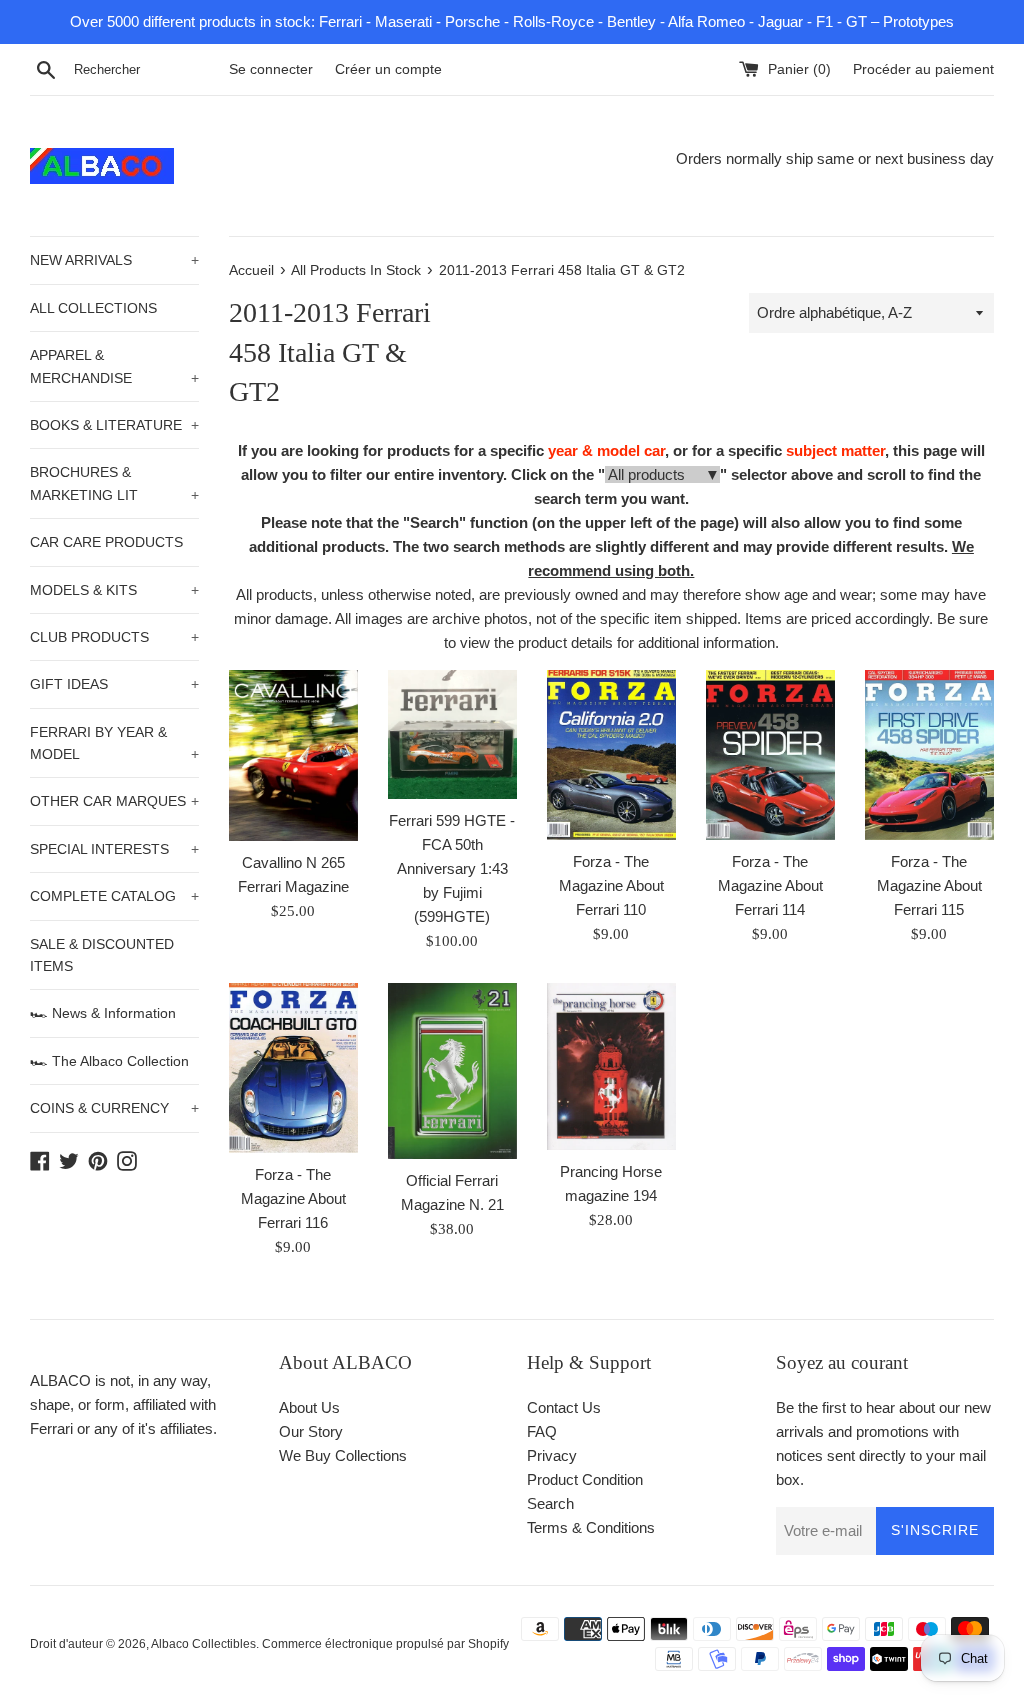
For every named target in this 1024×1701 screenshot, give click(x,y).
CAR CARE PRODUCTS (106, 542)
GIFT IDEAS (114, 684)
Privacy (552, 1455)
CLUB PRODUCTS (114, 637)
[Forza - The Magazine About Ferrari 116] (293, 1068)
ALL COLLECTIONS (93, 308)
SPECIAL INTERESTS (114, 849)
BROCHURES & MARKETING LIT (114, 483)
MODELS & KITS (114, 590)
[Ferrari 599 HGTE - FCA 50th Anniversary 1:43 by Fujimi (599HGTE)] (452, 734)
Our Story (311, 1431)
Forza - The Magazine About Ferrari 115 (929, 885)
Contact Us (564, 1407)
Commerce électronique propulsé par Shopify (385, 1644)
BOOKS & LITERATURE (114, 425)
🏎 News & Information (103, 1013)
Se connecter (271, 69)
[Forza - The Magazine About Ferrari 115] (929, 755)
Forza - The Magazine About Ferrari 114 (770, 885)
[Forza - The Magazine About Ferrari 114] (770, 755)
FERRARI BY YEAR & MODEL (114, 743)
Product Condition (585, 1479)
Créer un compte (388, 69)
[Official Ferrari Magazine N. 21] (452, 1071)
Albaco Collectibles (203, 1644)
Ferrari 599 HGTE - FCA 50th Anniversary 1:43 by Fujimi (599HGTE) (452, 868)
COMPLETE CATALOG (114, 896)
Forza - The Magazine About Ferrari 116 (293, 1198)
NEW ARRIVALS (114, 260)
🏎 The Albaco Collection (109, 1061)
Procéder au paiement (923, 69)
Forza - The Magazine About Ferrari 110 (611, 885)
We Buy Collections (343, 1455)
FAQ (542, 1431)
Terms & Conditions (591, 1527)
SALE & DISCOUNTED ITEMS (102, 955)
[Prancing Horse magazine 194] (611, 1066)
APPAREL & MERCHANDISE (114, 366)
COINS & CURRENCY (114, 1108)
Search (550, 1503)
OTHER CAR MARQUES (114, 801)
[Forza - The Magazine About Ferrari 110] (611, 755)
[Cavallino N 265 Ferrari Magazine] (293, 755)
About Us (309, 1407)
